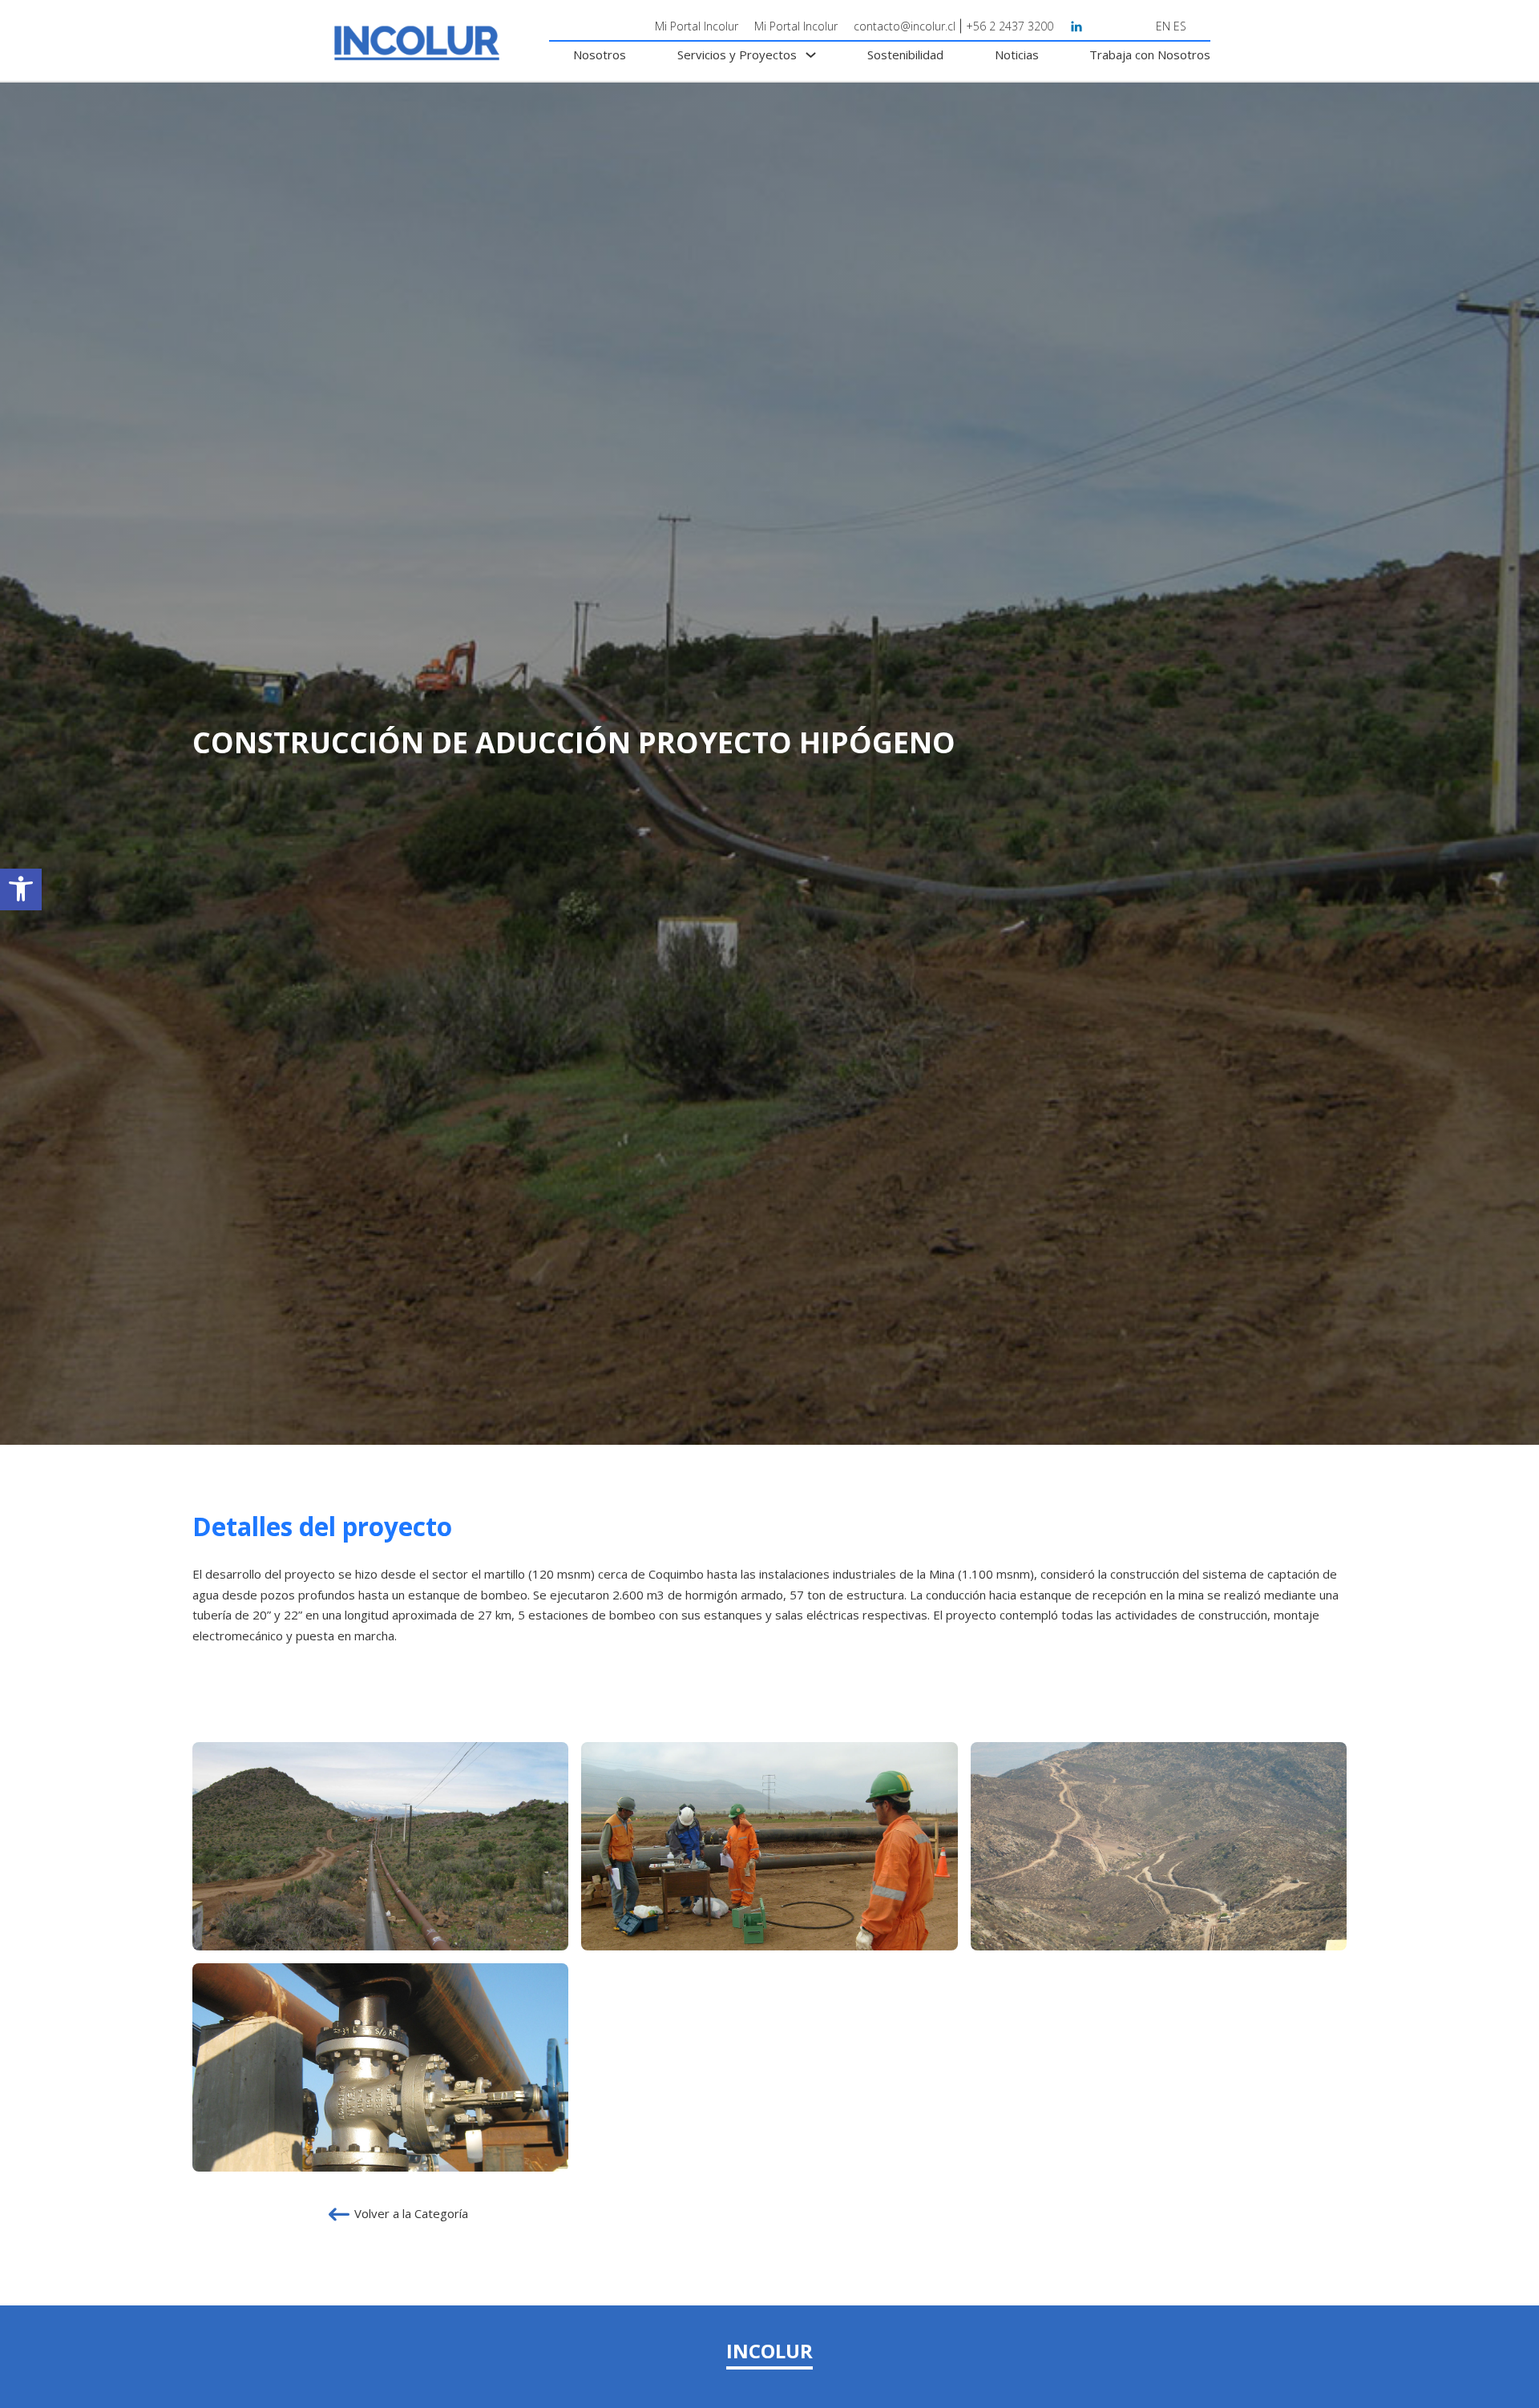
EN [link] (1163, 26)
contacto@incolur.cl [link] (905, 26)
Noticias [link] (1017, 54)
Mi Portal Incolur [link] (697, 26)
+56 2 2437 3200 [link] (1010, 26)
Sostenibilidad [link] (905, 54)
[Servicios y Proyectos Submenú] (811, 55)
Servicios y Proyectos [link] (737, 54)
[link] (21, 889)
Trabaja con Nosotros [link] (1150, 54)
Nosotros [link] (600, 54)
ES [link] (1180, 26)
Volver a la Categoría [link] (411, 2213)
